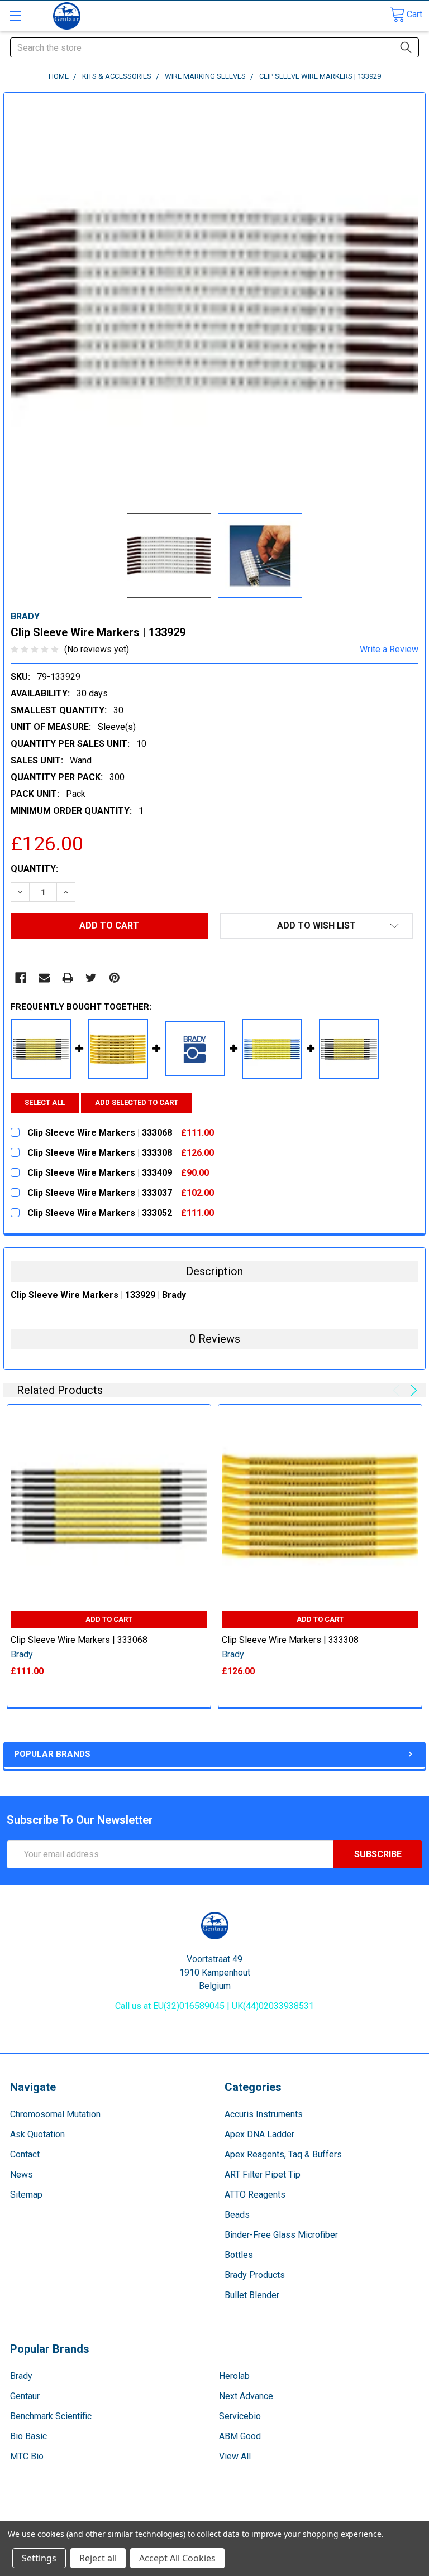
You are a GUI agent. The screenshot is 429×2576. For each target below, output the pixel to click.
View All (235, 2456)
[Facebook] (21, 978)
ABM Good (240, 2436)
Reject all (98, 2558)
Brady (21, 2376)
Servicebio (240, 2416)
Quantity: (34, 869)
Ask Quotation (37, 2134)
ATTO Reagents (255, 2195)
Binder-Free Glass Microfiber (281, 2235)
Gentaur (25, 2396)
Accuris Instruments (264, 2114)
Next (412, 1390)
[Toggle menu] (15, 15)
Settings (39, 2558)
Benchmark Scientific (51, 2416)
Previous (398, 1390)
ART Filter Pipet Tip (263, 2174)
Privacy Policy (370, 2517)
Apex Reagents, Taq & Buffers (283, 2154)
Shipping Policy (163, 2517)
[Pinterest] (115, 978)
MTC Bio (27, 2456)
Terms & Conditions (59, 2517)
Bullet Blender (252, 2295)
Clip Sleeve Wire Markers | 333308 (290, 1640)
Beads (237, 2215)
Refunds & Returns (267, 2517)
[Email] (44, 978)
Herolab (234, 2376)
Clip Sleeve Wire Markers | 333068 (79, 1640)
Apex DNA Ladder (259, 2134)
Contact (25, 2154)
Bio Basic (28, 2436)
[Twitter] (91, 978)
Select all (45, 1102)
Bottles (239, 2255)
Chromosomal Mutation (55, 2114)
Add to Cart (109, 1619)
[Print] (68, 978)
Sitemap (26, 2195)
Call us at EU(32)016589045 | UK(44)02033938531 (214, 2006)
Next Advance (246, 2396)
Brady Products (255, 2275)
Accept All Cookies (177, 2558)
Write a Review (389, 649)
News (22, 2174)
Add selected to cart (137, 1102)
